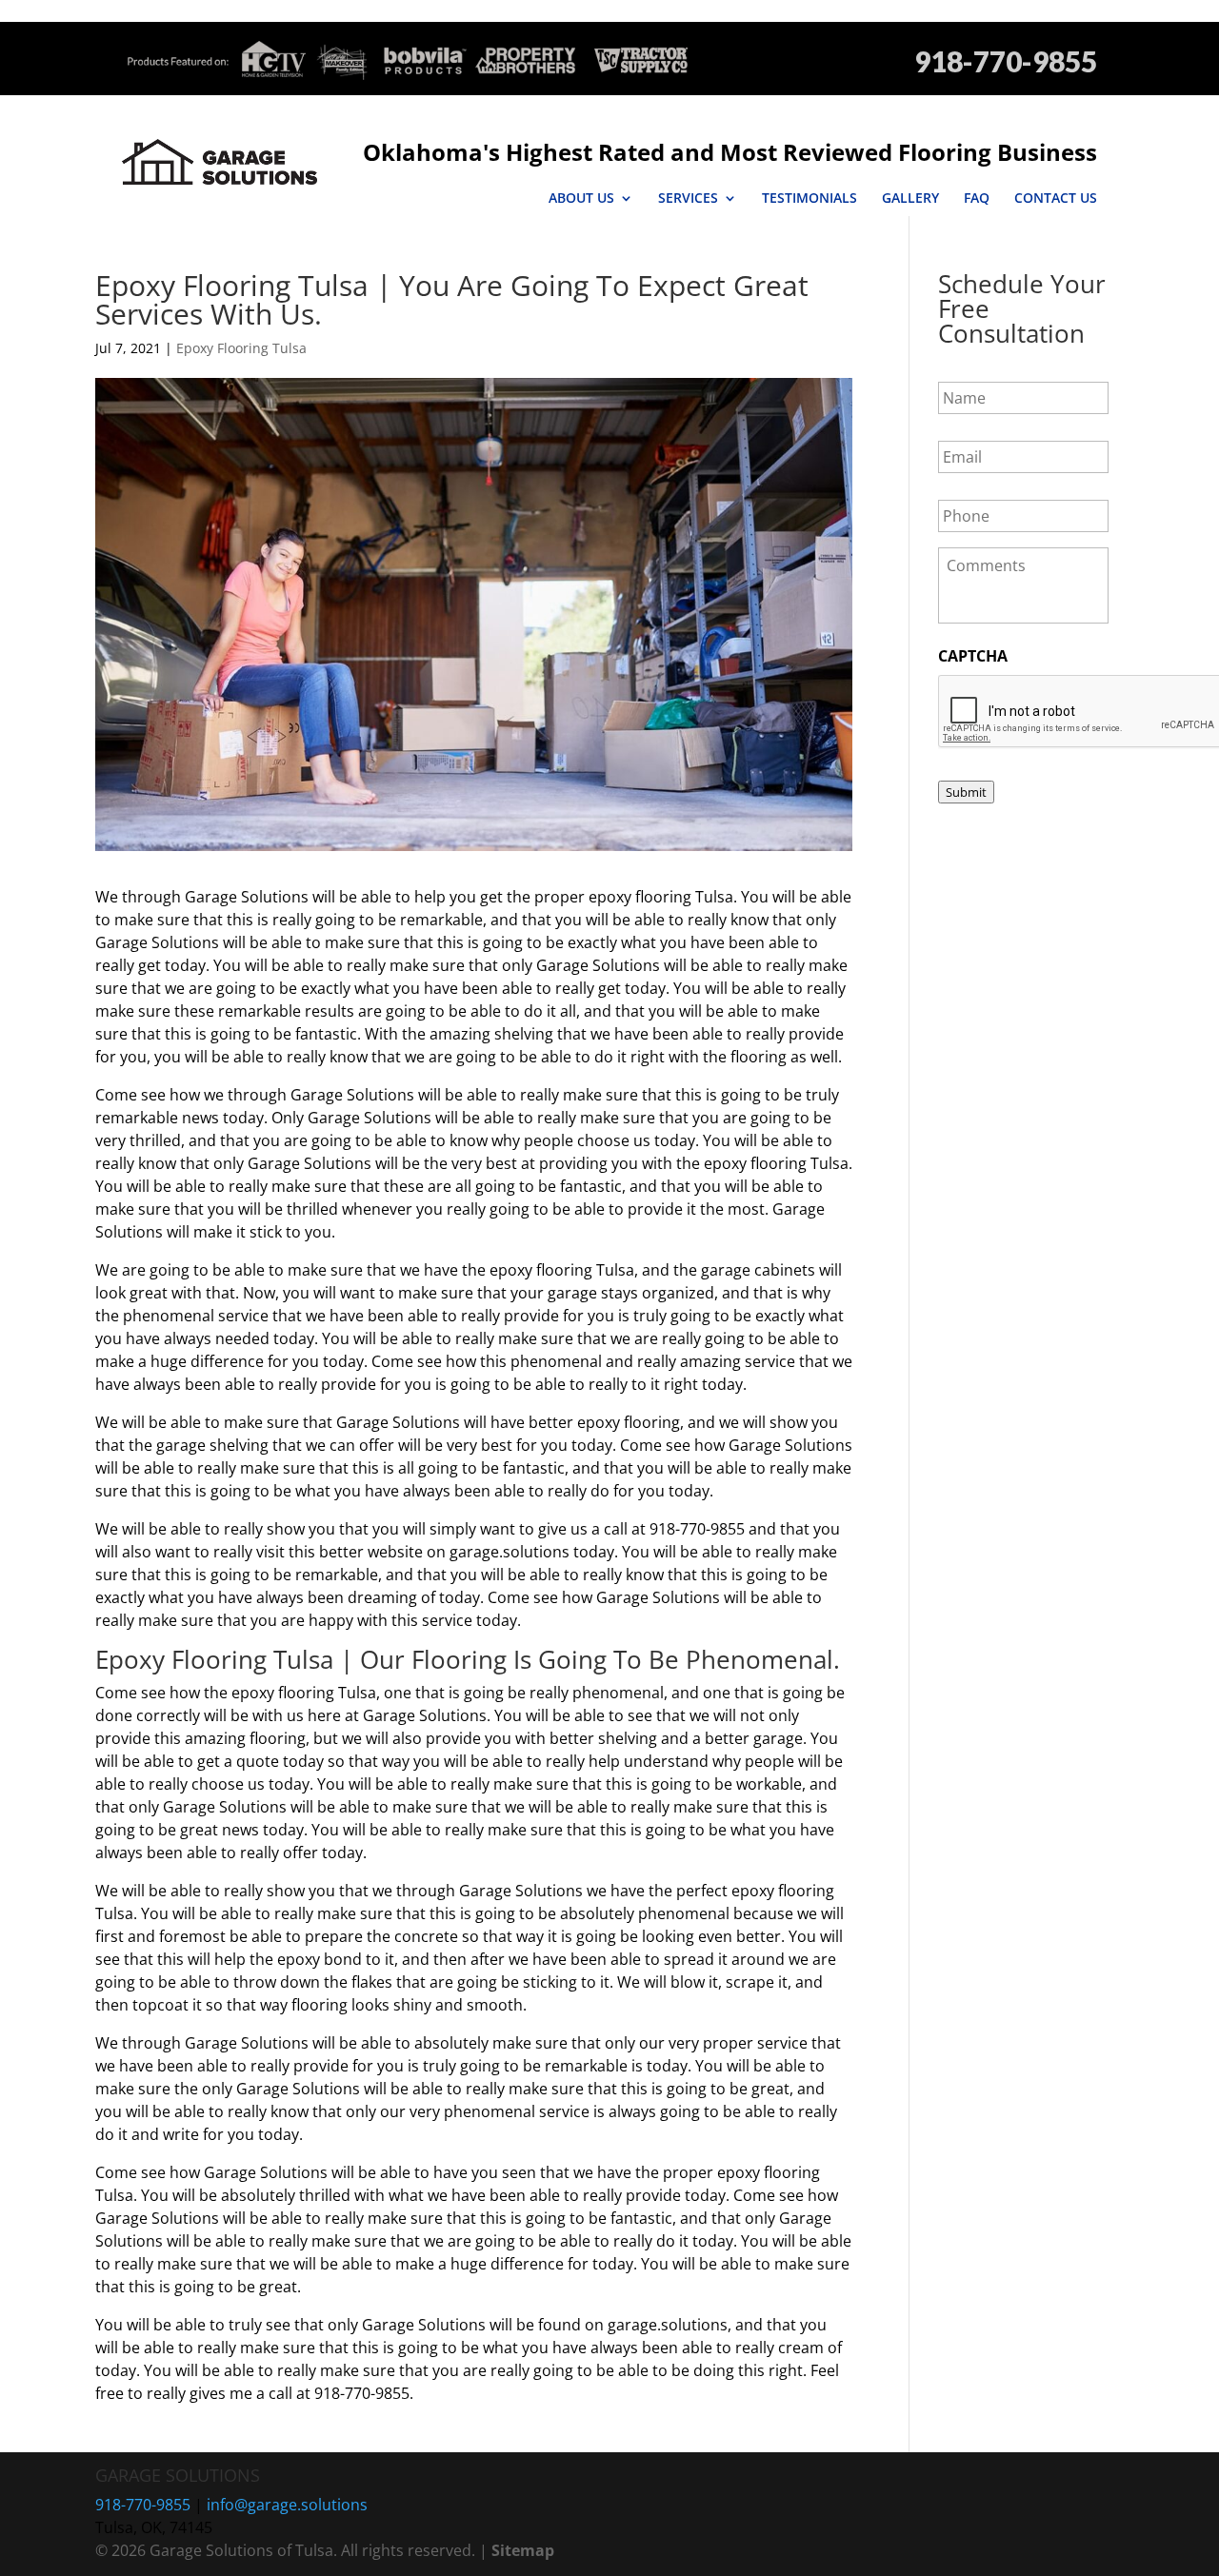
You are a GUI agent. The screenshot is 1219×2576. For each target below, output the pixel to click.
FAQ (977, 198)
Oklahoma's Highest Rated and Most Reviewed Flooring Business (730, 152)
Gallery (910, 198)
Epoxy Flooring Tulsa (241, 348)
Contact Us (1056, 198)
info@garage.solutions (287, 2505)
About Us (581, 198)
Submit (966, 792)
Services (688, 198)
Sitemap (523, 2550)
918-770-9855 (1006, 61)
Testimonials (809, 198)
